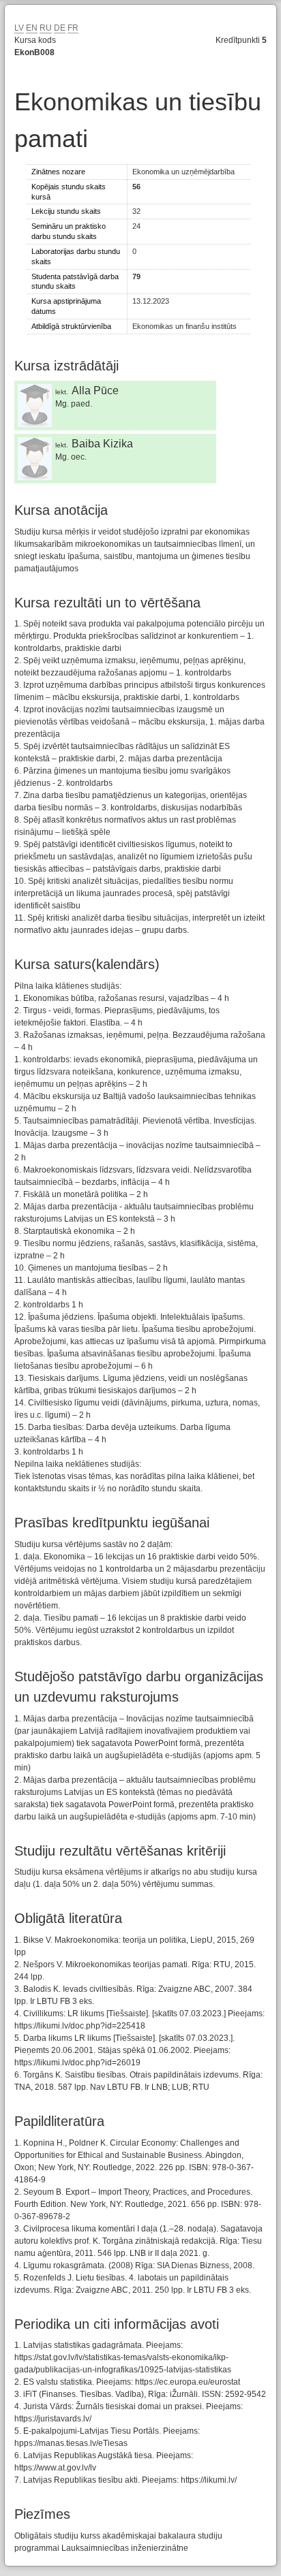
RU (46, 28)
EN (32, 28)
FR (73, 28)
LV (19, 28)
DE (60, 28)
